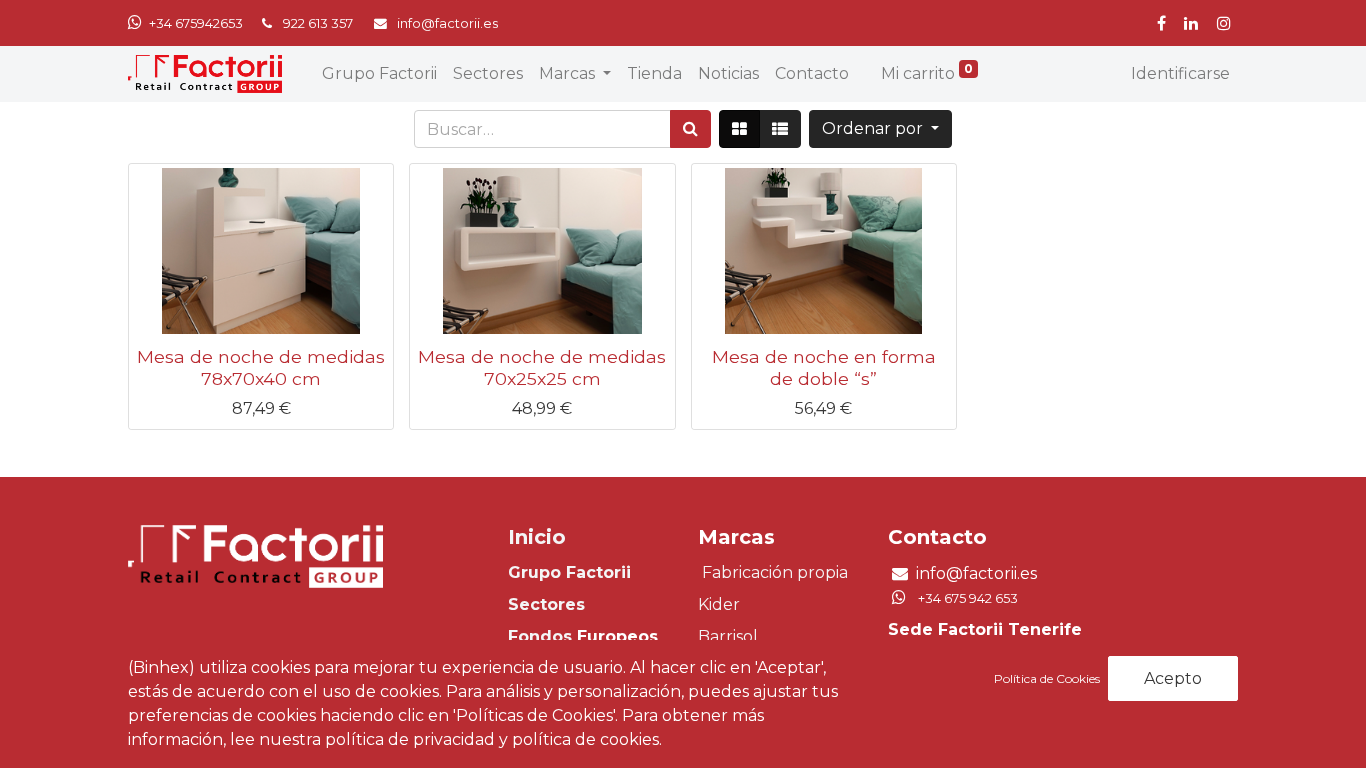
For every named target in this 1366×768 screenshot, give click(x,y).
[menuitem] (379, 74)
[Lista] (780, 129)
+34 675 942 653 (968, 598)
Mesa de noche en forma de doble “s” (824, 367)
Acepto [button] (1173, 678)
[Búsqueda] (690, 129)
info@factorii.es (976, 573)
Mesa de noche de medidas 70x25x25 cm (542, 367)
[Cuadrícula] (739, 129)
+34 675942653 (196, 23)
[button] (880, 129)
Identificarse (1180, 73)
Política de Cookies (1048, 678)
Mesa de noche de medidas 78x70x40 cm (261, 367)
